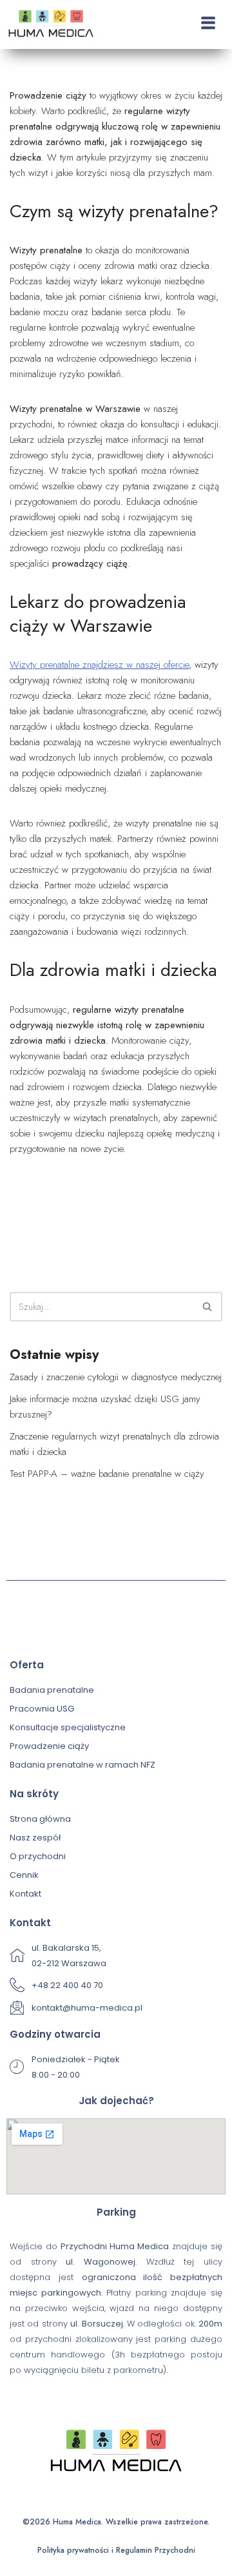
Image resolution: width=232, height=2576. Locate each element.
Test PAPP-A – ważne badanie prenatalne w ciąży (107, 1474)
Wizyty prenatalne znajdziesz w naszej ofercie (99, 665)
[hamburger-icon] (208, 24)
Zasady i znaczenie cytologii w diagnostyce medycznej (116, 1377)
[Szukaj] (208, 1307)
